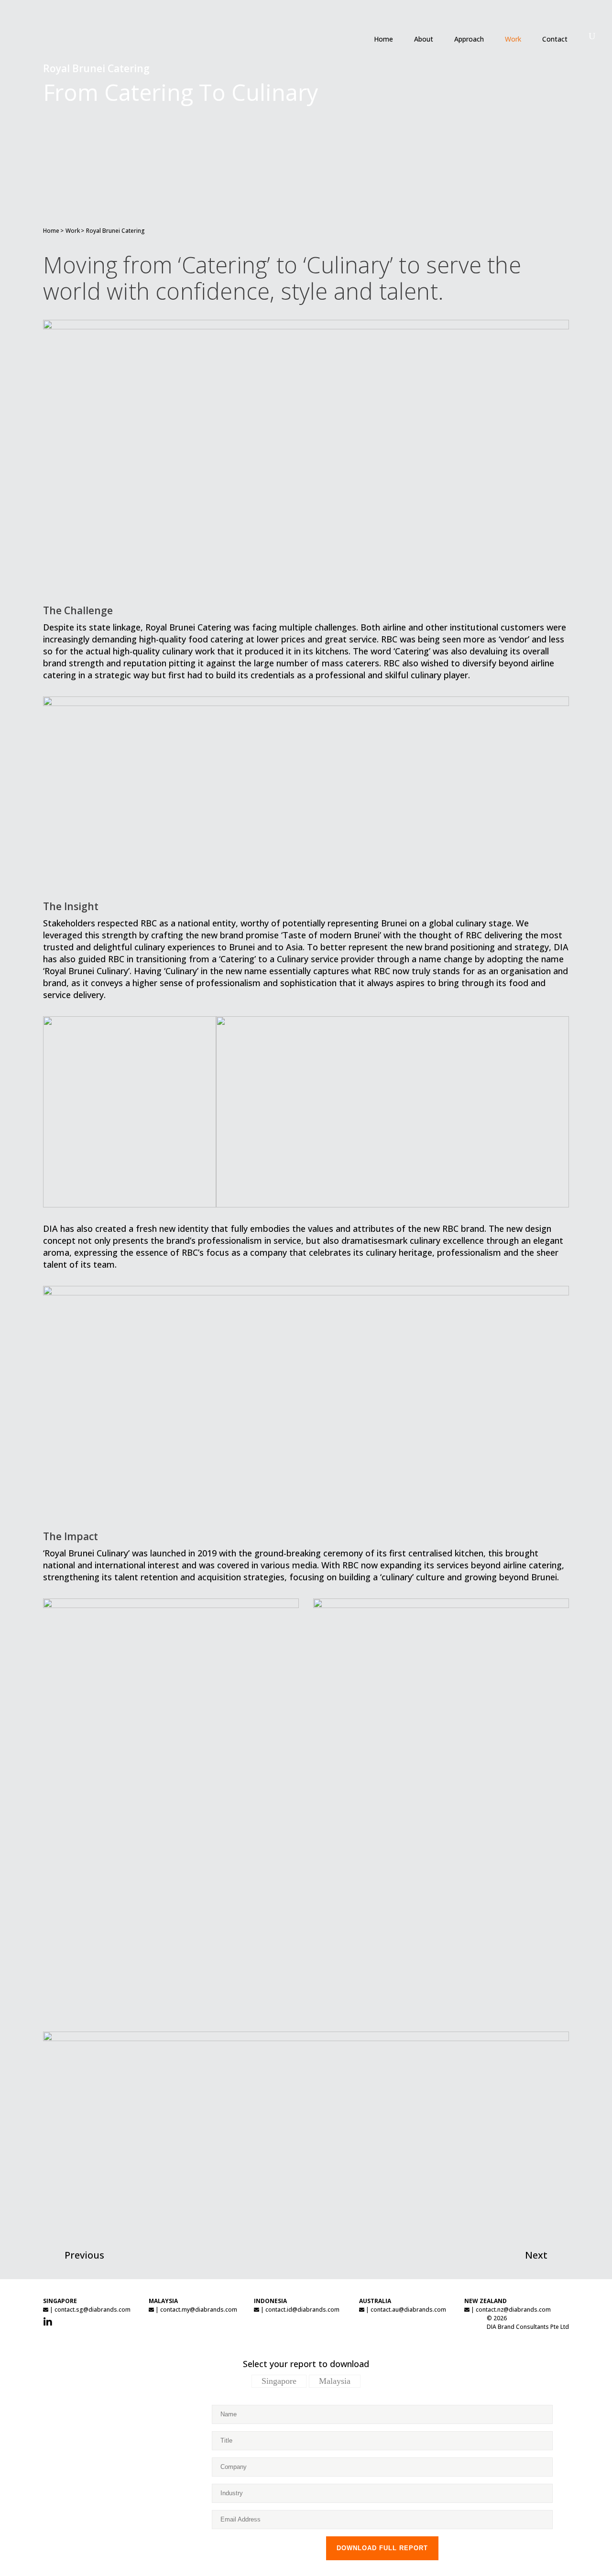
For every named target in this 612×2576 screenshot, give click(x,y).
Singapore (279, 2381)
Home (51, 231)
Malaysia (335, 2381)
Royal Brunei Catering (115, 231)
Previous (84, 2255)
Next (536, 2255)
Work (73, 231)
